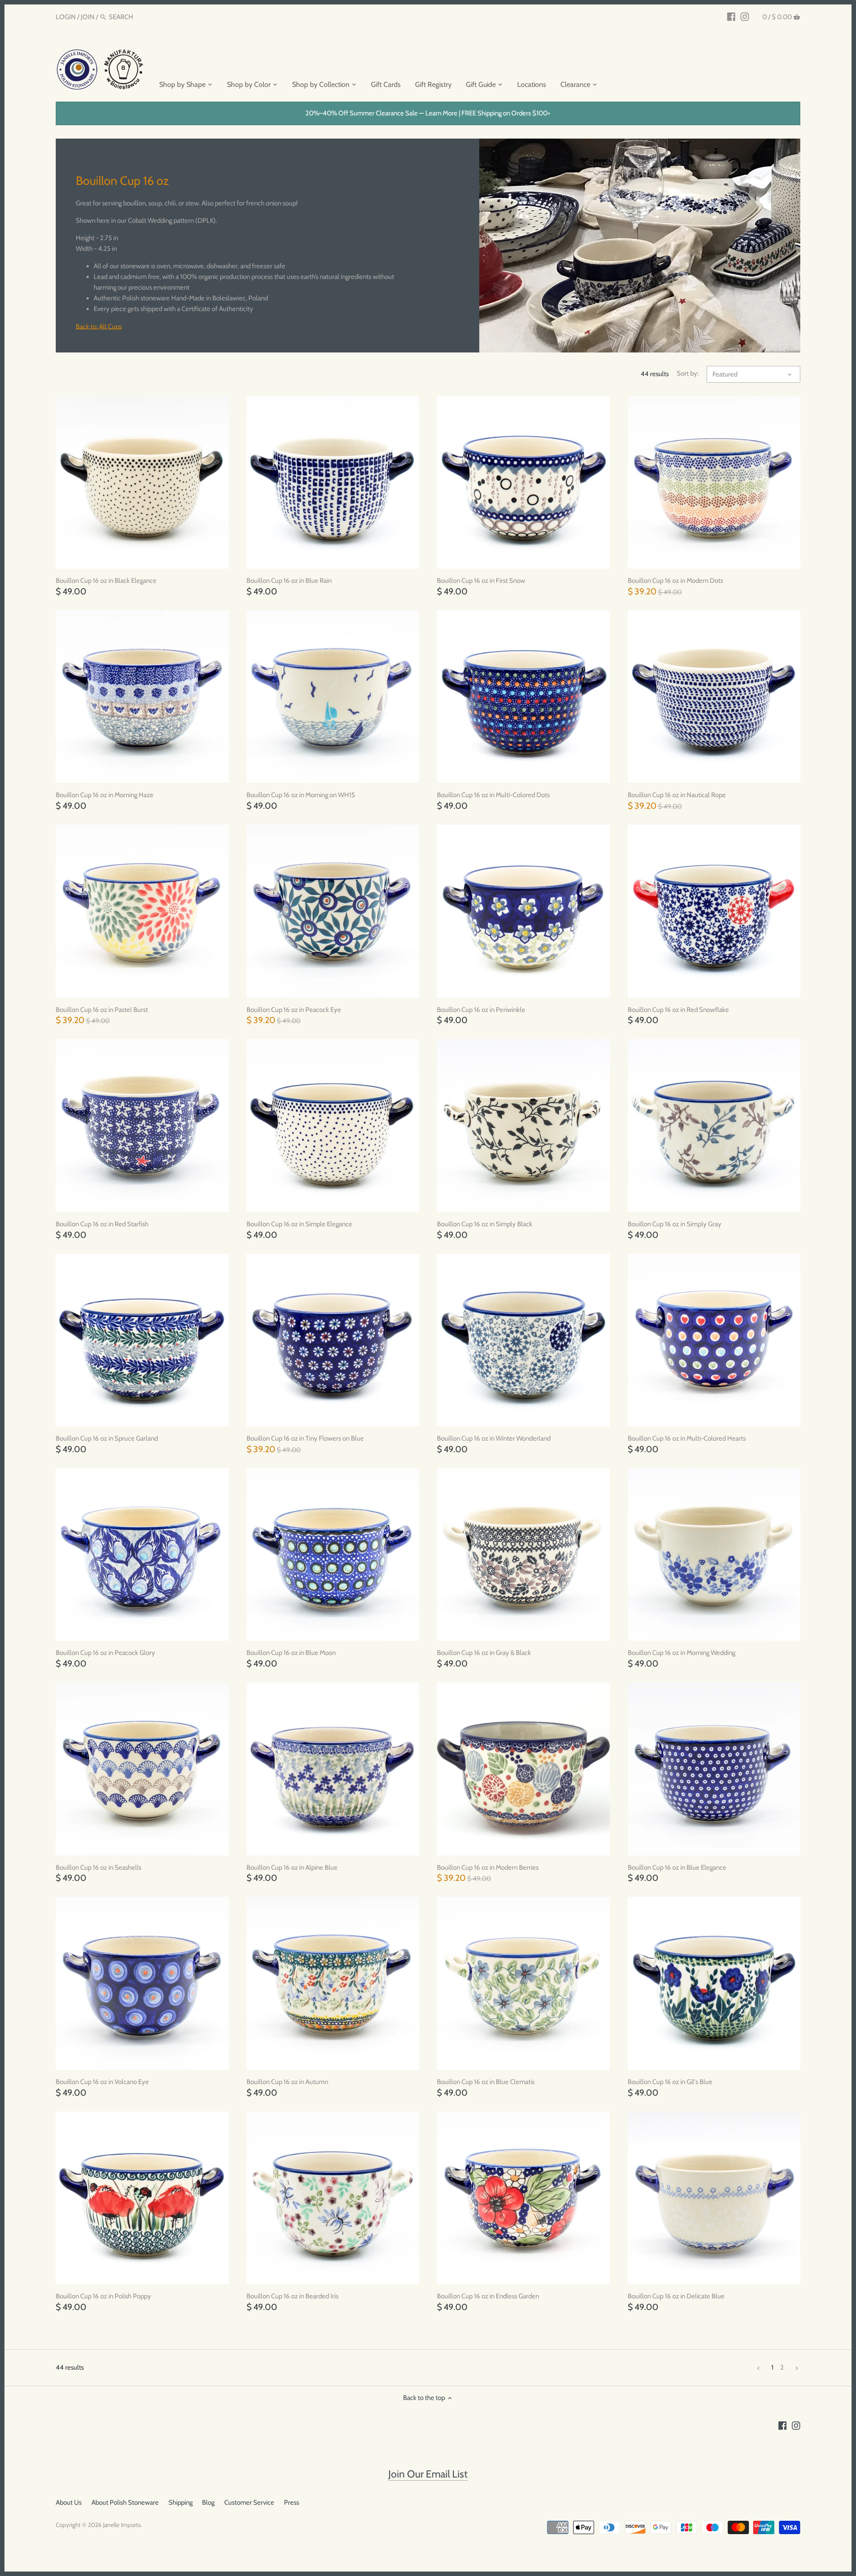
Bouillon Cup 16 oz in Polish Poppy (103, 2296)
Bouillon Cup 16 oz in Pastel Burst (102, 1010)
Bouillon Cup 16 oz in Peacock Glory (105, 1653)
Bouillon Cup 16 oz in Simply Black (485, 1224)
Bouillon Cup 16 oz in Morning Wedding (681, 1653)
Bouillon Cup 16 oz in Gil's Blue (670, 2082)
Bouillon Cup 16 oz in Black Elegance (106, 581)
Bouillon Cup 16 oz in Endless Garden (488, 2296)
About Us (69, 2502)
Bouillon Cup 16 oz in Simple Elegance (299, 1224)
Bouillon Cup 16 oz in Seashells (99, 1867)
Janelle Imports (122, 2525)
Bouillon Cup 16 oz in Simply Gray (675, 1224)
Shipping (181, 2502)
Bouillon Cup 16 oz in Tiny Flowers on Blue (305, 1438)
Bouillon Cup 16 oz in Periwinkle (481, 1010)
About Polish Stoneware (125, 2502)
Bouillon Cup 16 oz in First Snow (481, 581)
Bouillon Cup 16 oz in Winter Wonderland (494, 1438)
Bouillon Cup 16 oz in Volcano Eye (102, 2082)
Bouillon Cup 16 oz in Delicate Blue (676, 2296)
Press (292, 2502)
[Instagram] (745, 16)
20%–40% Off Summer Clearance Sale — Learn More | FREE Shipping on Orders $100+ (428, 113)
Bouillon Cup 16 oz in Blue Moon (291, 1653)
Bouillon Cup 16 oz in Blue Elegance (677, 1867)
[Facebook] (731, 16)
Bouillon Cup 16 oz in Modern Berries (488, 1867)
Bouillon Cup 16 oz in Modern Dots (675, 581)
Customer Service (249, 2502)
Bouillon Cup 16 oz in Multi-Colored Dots (493, 795)
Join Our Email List (428, 2474)
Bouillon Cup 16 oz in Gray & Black (484, 1653)
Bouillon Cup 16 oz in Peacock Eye (294, 1010)
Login (66, 17)
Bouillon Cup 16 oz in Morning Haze (105, 795)
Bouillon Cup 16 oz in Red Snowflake (678, 1010)
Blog (208, 2502)
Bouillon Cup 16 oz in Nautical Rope (677, 795)
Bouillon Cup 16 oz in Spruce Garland (107, 1438)
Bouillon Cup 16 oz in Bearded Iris (292, 2296)
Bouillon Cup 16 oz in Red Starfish (102, 1224)
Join (88, 17)
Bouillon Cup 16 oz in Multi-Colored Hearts (687, 1438)
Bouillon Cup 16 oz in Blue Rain (289, 581)
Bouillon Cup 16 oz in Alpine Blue (292, 1867)
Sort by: (688, 373)
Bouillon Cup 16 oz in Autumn (287, 2082)
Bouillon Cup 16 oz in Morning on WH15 (301, 795)
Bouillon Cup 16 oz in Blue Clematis (486, 2082)
